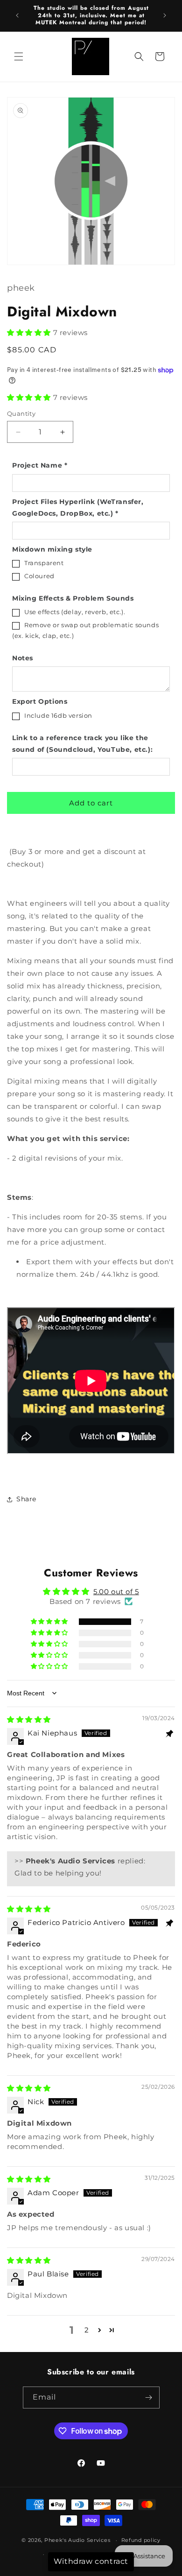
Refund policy (141, 2540)
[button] (19, 56)
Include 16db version (58, 715)
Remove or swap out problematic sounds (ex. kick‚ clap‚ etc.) (85, 630)
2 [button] (87, 2330)
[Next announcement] (165, 15)
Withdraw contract (91, 2561)
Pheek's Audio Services (77, 2540)
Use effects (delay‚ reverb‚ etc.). (75, 612)
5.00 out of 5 (116, 1592)
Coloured (39, 576)
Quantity (21, 413)
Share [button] (26, 1499)
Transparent (44, 563)
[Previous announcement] (17, 15)
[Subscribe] (149, 2397)
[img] (29, 1719)
